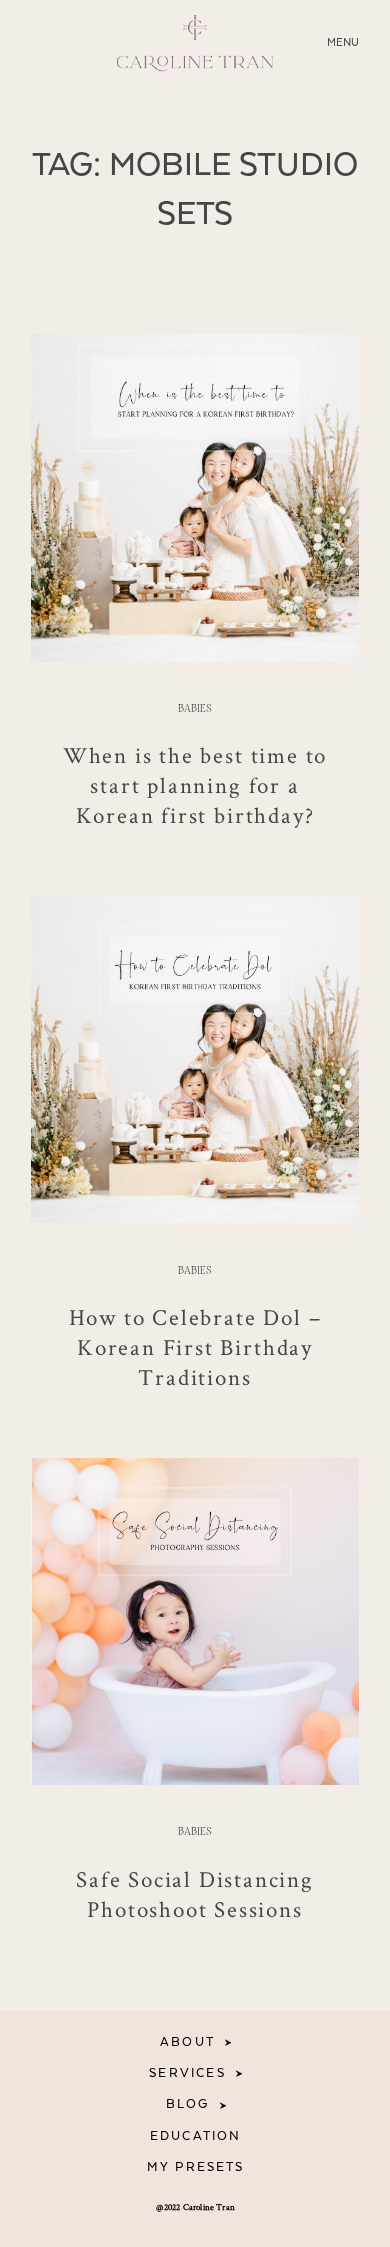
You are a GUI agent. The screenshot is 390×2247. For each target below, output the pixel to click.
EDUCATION (196, 2136)
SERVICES (187, 2073)
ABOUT (187, 2042)
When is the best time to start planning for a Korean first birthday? (195, 785)
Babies (195, 709)
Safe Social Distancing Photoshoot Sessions (195, 1894)
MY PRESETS (196, 2167)
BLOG (188, 2104)
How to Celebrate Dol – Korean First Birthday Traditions (195, 1347)
